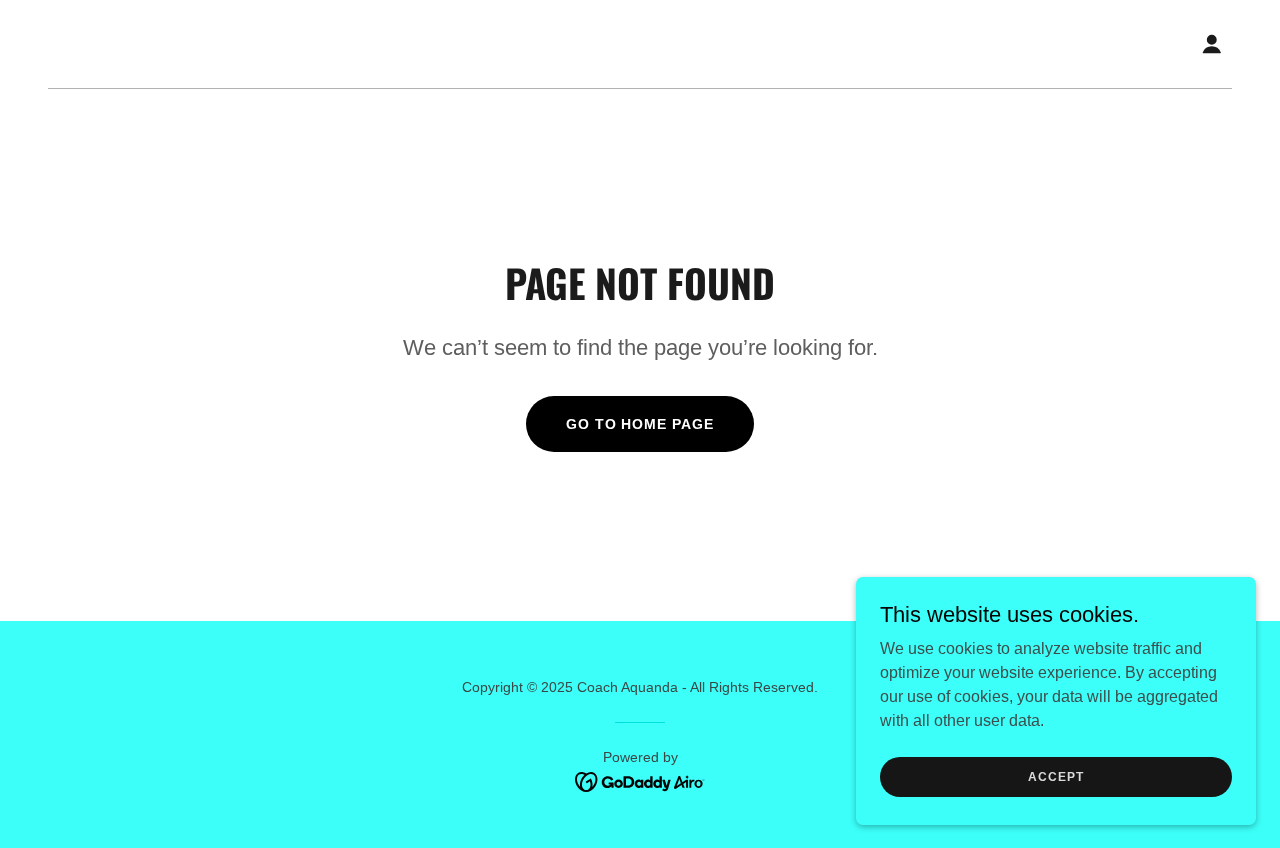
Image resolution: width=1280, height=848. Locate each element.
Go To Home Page (640, 424)
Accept (1055, 776)
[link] (640, 780)
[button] (1212, 44)
